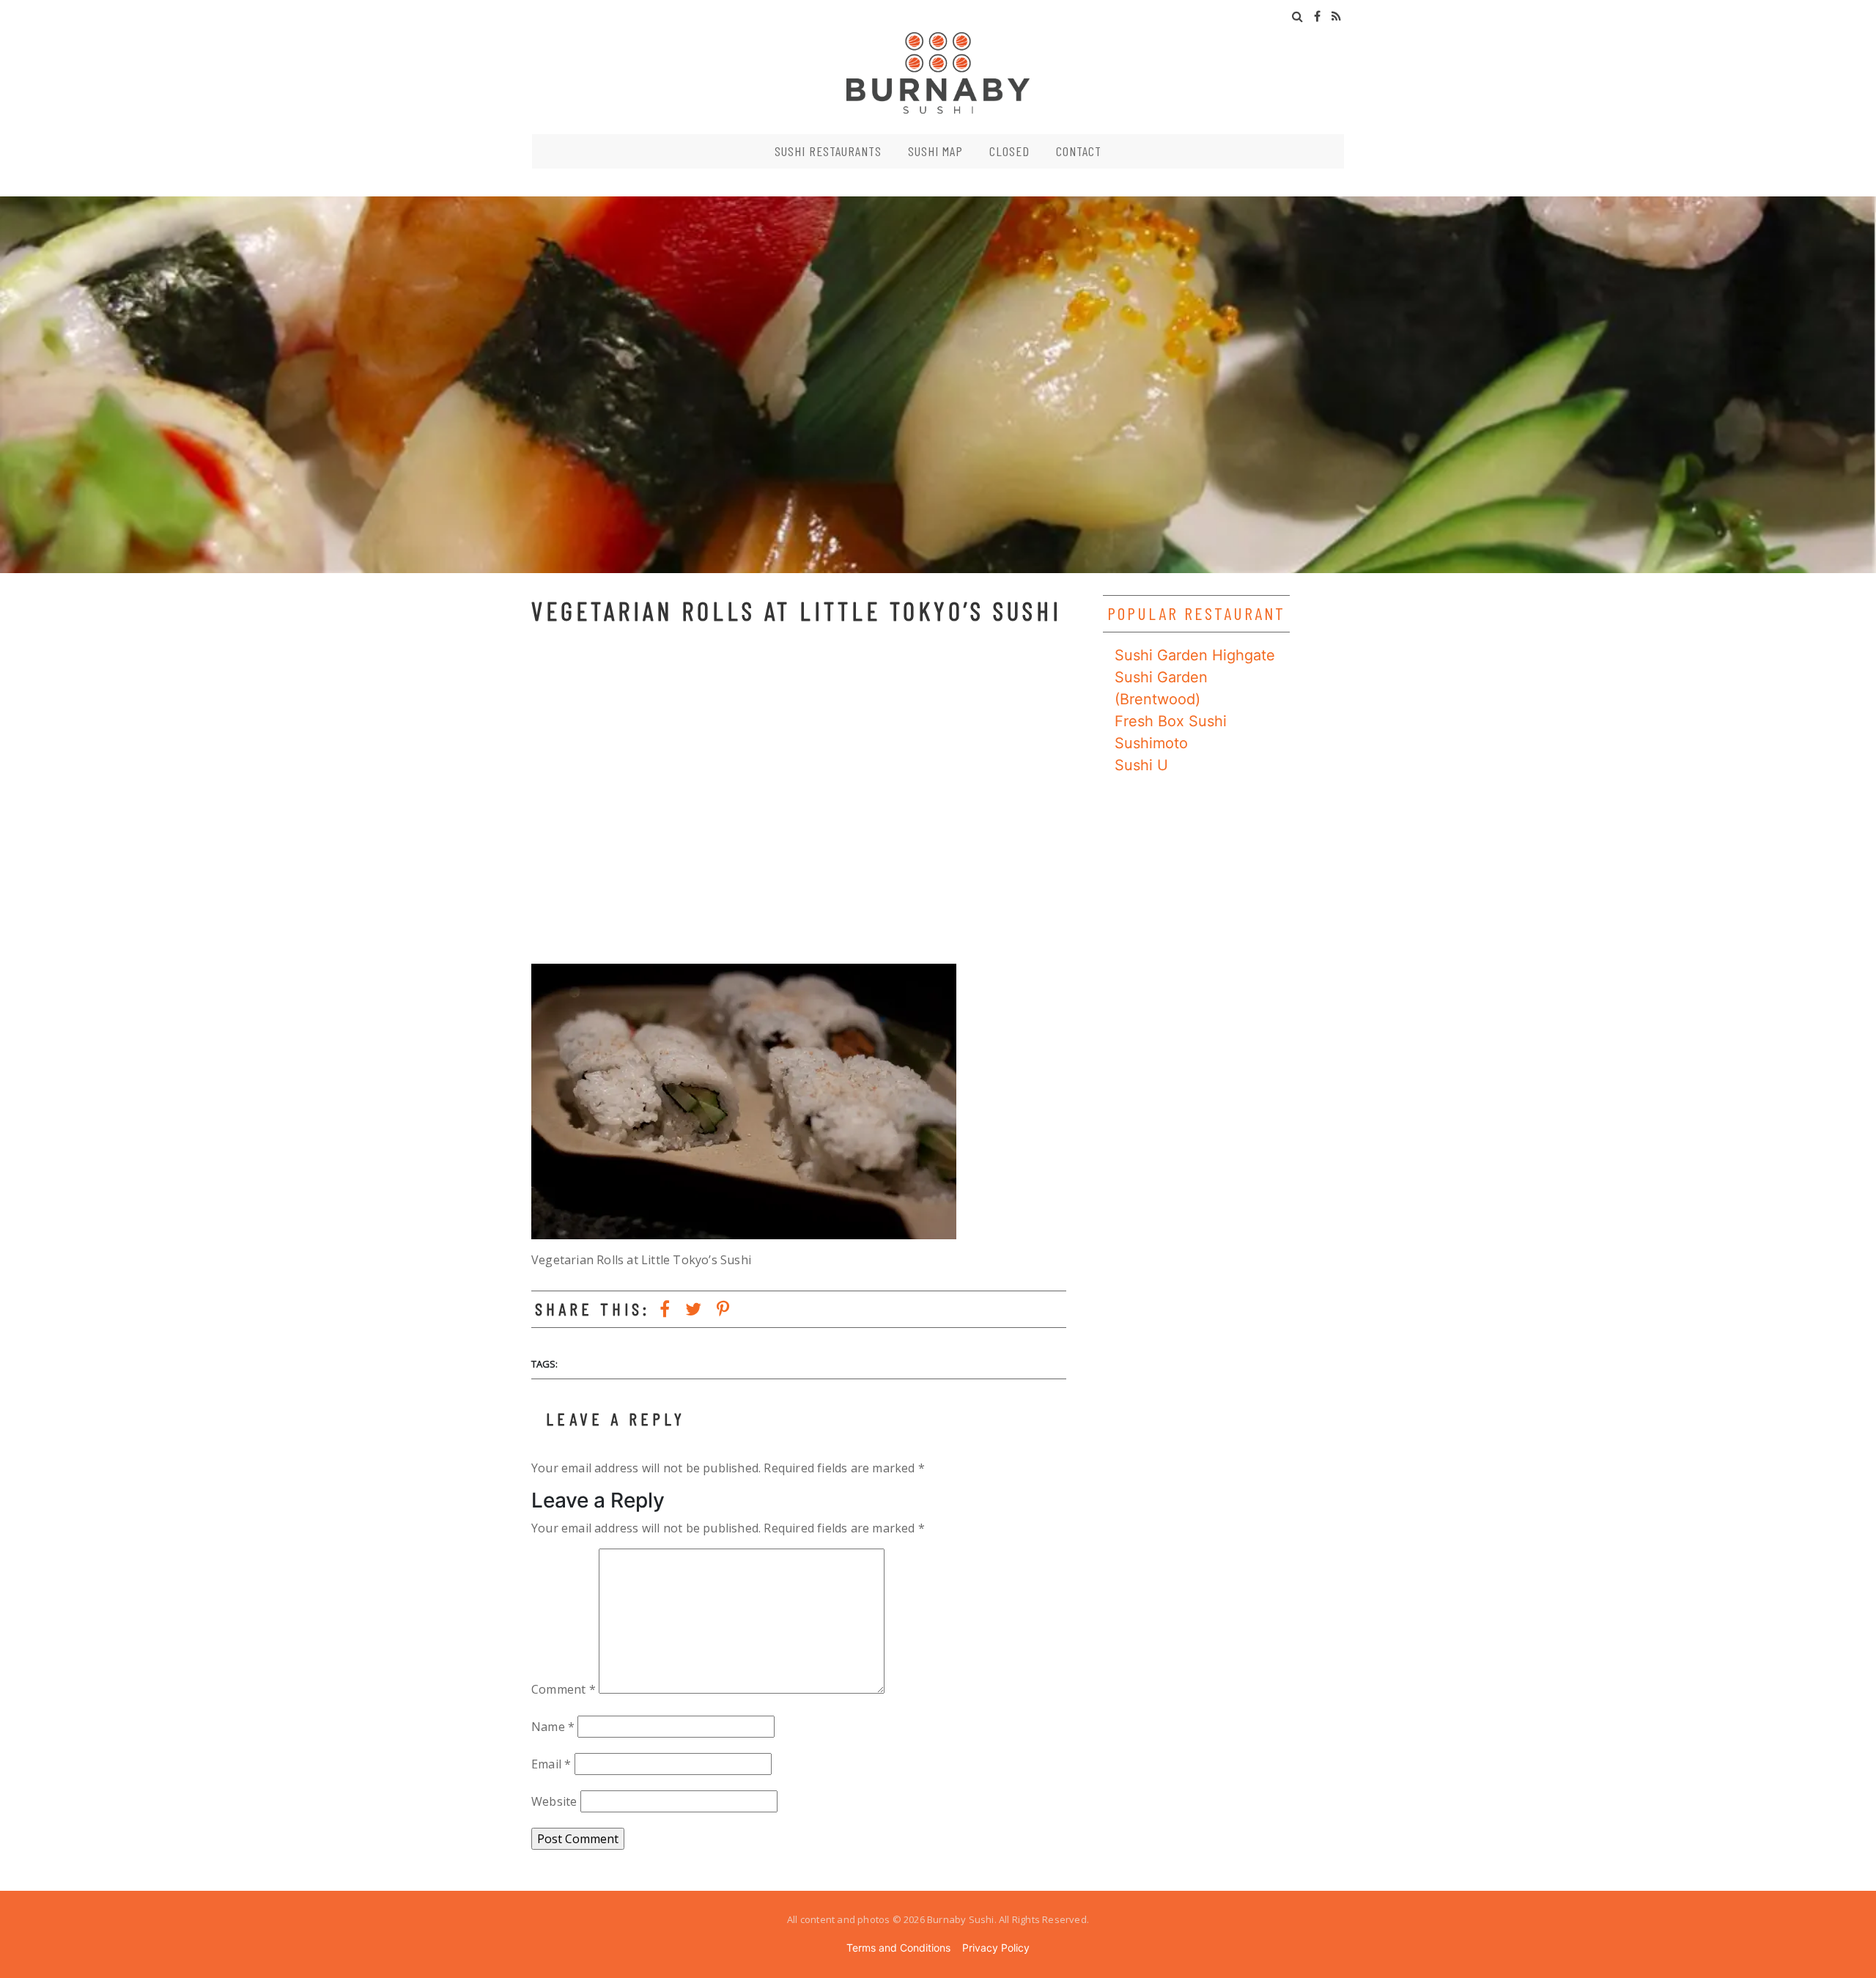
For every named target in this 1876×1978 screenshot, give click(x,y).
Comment (564, 1689)
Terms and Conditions (898, 1948)
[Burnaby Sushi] (938, 72)
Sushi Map (935, 151)
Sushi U (1141, 765)
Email (551, 1764)
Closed (1009, 151)
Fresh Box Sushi (1171, 721)
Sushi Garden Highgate (1195, 655)
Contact (1079, 151)
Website (554, 1801)
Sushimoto (1151, 743)
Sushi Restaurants (828, 151)
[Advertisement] (799, 798)
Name (553, 1727)
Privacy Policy (996, 1948)
